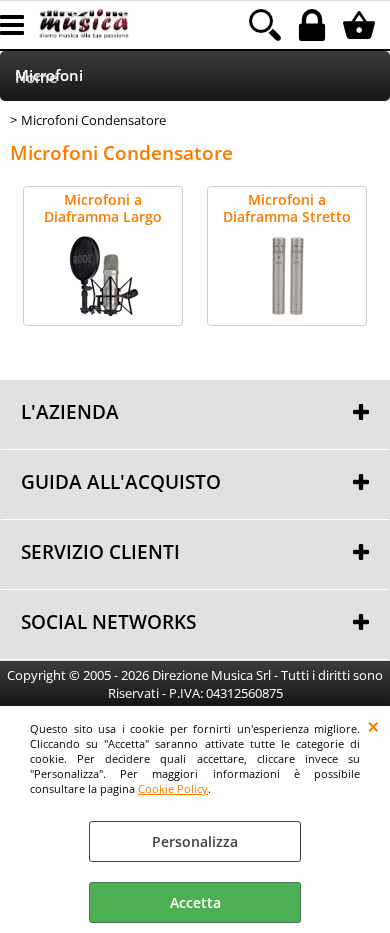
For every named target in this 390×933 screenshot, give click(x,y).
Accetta (195, 902)
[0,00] (361, 25)
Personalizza (195, 841)
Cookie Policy (173, 788)
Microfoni (49, 75)
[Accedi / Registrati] (314, 25)
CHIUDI (373, 726)
